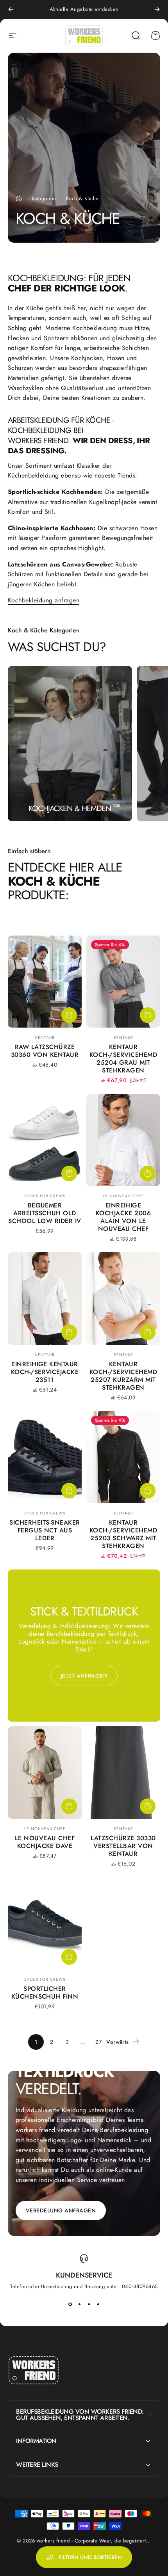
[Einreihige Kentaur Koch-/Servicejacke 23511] (45, 1298)
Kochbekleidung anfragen (44, 600)
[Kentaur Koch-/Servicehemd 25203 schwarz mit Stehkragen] (123, 1457)
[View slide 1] (70, 2304)
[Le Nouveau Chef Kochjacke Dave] (45, 1772)
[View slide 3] (89, 2304)
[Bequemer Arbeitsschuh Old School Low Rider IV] (45, 1140)
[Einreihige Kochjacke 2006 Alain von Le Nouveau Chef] (123, 1140)
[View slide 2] (79, 2304)
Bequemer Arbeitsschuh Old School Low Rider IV (45, 1213)
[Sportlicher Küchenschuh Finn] (45, 1923)
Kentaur (45, 1038)
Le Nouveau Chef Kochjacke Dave (45, 1842)
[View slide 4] (98, 2304)
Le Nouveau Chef (123, 1196)
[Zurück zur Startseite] (19, 199)
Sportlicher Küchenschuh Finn (45, 1993)
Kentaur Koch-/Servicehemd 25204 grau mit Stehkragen (123, 1059)
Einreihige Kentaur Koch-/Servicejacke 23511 (45, 1372)
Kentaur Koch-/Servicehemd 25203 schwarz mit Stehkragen (123, 1534)
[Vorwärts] (157, 9)
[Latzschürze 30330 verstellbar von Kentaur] (123, 1772)
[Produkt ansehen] (69, 1015)
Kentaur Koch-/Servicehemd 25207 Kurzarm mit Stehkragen (123, 1376)
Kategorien (44, 198)
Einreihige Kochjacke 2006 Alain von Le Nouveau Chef (123, 1217)
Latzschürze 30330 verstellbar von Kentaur (123, 1846)
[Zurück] (11, 9)
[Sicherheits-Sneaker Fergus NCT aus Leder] (45, 1457)
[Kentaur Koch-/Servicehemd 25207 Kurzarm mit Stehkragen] (123, 1298)
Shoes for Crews (45, 1196)
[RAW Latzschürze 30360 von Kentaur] (45, 982)
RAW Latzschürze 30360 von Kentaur (45, 1051)
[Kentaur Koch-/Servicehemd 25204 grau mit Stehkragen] (123, 982)
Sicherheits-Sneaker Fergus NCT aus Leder (45, 1530)
